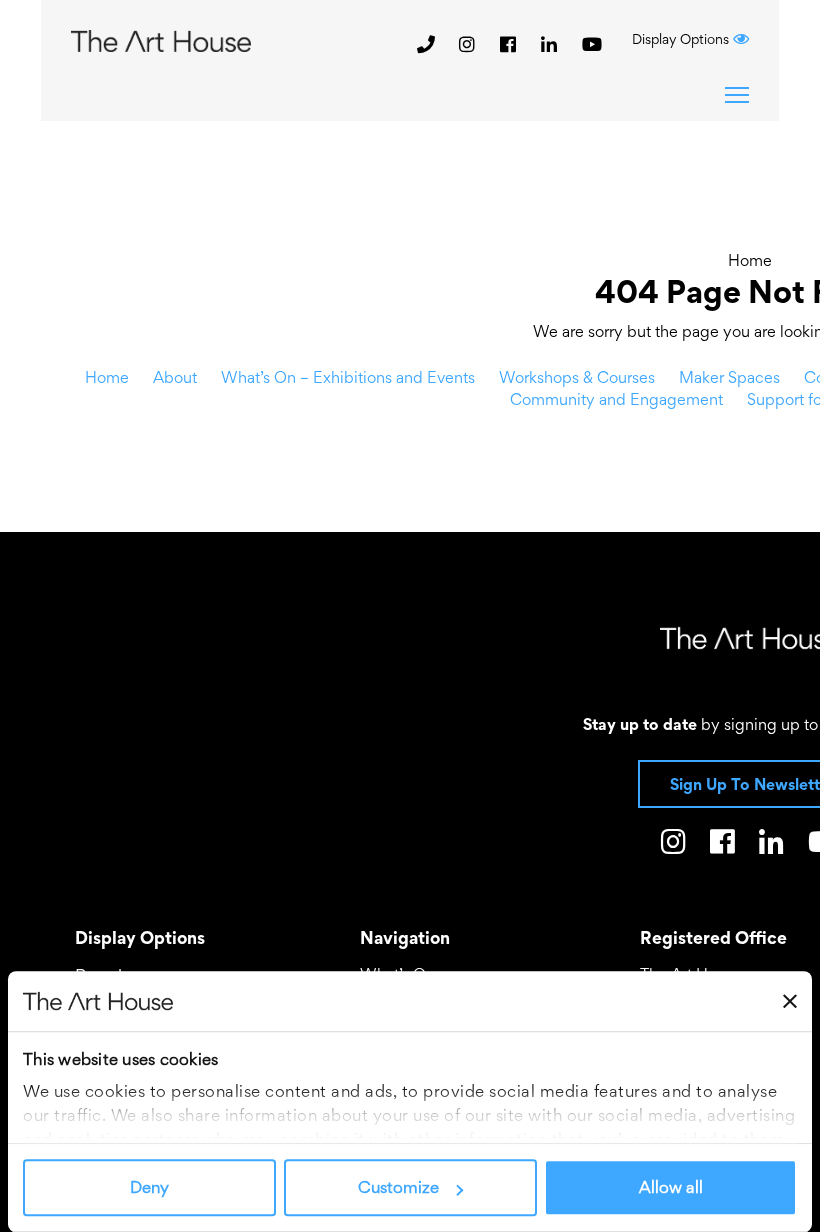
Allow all (671, 1188)
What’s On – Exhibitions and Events (348, 377)
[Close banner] (790, 1001)
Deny (149, 1188)
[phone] (426, 43)
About (175, 377)
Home (750, 260)
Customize (398, 1188)
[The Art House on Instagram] (469, 43)
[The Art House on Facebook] (510, 43)
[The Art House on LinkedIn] (551, 43)
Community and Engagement (616, 399)
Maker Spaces (729, 377)
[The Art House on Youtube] (592, 43)
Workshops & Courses (577, 377)
